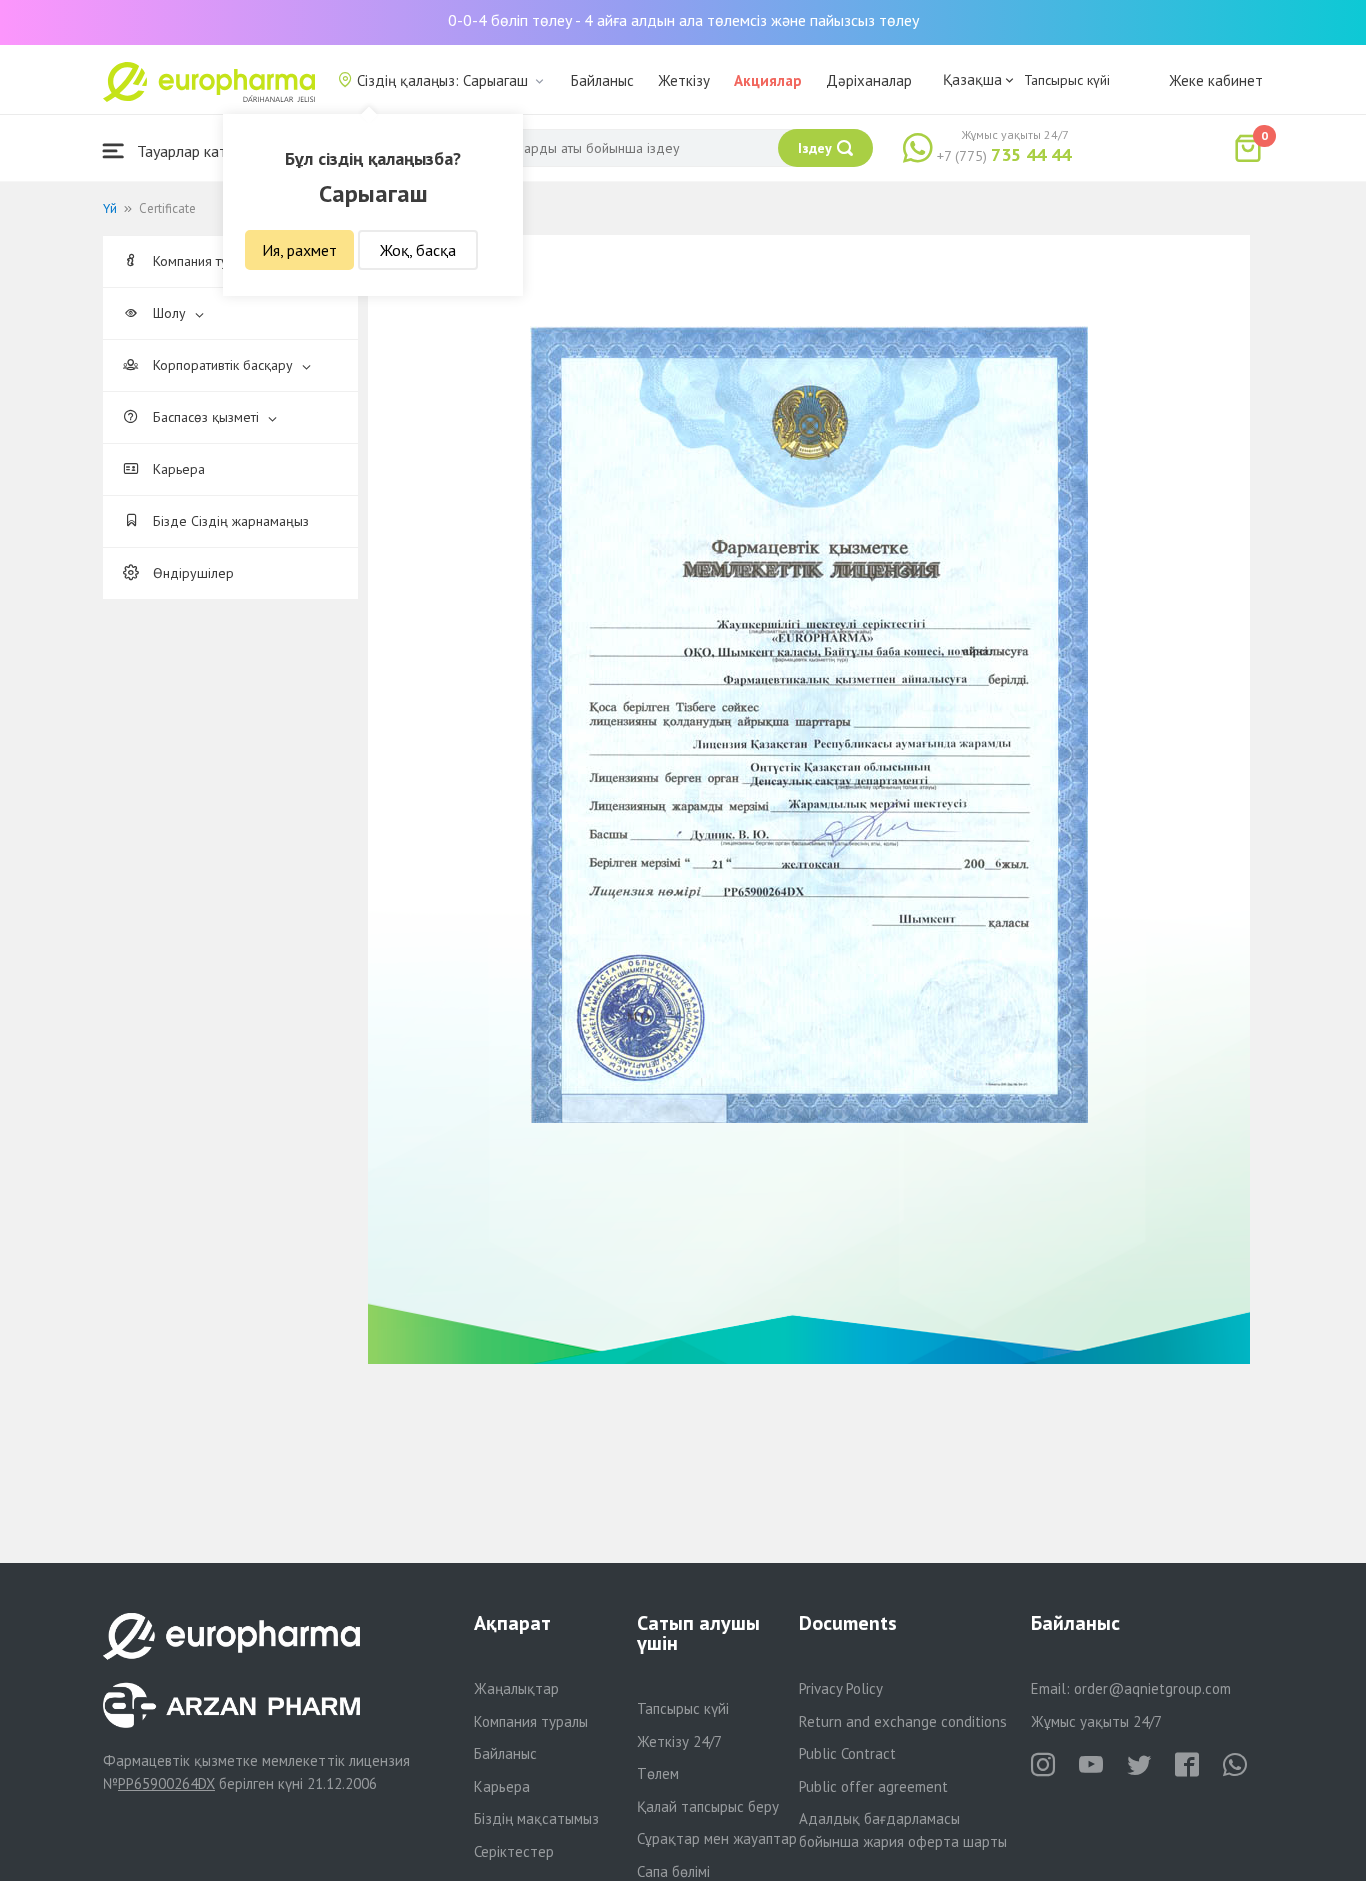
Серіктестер (514, 1851)
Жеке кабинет (1216, 80)
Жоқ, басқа (418, 250)
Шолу (169, 313)
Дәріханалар (869, 80)
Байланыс (602, 80)
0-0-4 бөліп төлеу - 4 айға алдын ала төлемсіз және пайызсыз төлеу (683, 20)
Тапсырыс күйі (1067, 80)
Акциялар (768, 80)
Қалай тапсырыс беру (708, 1806)
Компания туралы (531, 1721)
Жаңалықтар (516, 1688)
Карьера (177, 469)
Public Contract (847, 1753)
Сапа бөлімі (673, 1871)
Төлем (658, 1773)
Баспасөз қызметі (206, 417)
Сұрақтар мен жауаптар (717, 1838)
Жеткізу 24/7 (679, 1741)
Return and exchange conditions (903, 1721)
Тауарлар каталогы (200, 151)
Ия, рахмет (299, 250)
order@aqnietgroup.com (1152, 1688)
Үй (110, 208)
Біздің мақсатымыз (536, 1818)
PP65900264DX (166, 1783)
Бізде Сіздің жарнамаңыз (229, 521)
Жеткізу (684, 80)
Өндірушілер (191, 573)
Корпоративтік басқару (223, 365)
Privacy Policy (841, 1688)
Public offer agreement (873, 1786)
